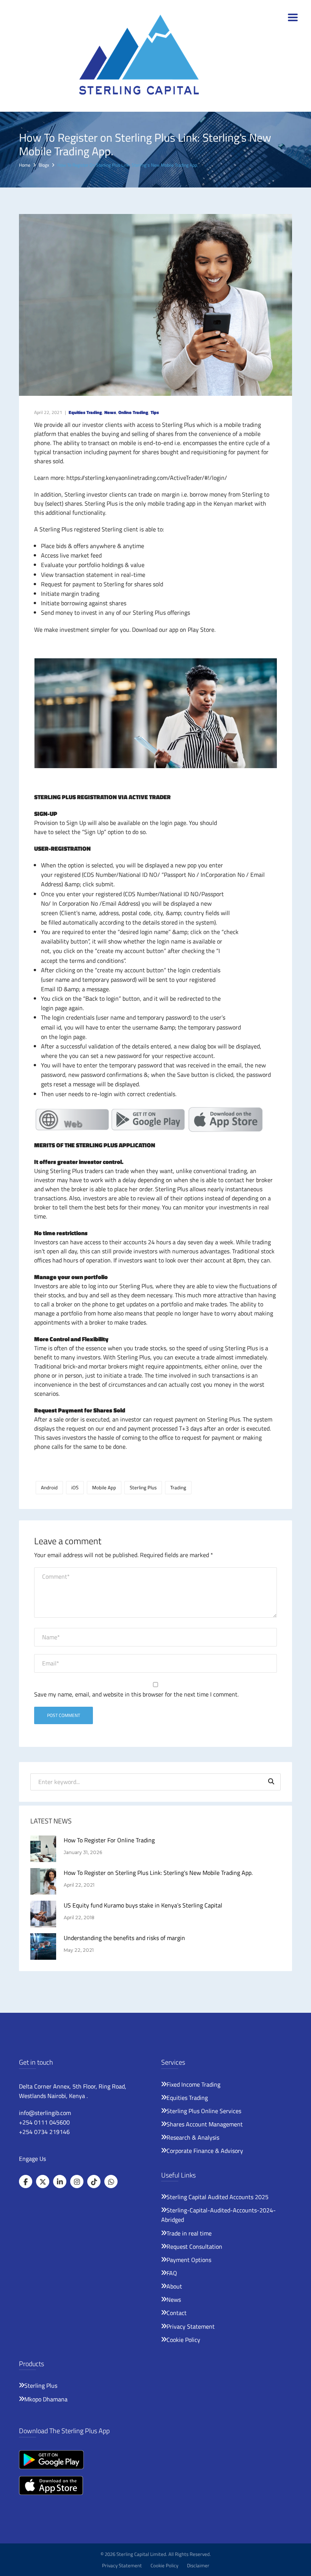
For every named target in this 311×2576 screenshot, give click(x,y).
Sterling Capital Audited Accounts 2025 (218, 2197)
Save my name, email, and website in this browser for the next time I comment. (136, 1694)
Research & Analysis (193, 2137)
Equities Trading (85, 412)
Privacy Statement (191, 2326)
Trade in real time (189, 2233)
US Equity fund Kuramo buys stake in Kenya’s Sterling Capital (143, 1905)
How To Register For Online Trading (109, 1840)
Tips (155, 412)
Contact (177, 2313)
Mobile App (104, 1487)
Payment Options (189, 2260)
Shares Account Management (205, 2124)
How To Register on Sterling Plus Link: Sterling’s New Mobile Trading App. (158, 1873)
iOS (75, 1487)
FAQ (172, 2273)
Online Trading (133, 412)
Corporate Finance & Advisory (205, 2151)
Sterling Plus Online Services (204, 2111)
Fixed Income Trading (193, 2084)
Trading (178, 1487)
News (110, 412)
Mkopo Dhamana (46, 2399)
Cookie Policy (183, 2340)
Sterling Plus (143, 1487)
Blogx (44, 165)
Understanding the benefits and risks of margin (124, 1938)
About (174, 2286)
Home (25, 165)
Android (49, 1487)
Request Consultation (194, 2246)
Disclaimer (198, 2565)
